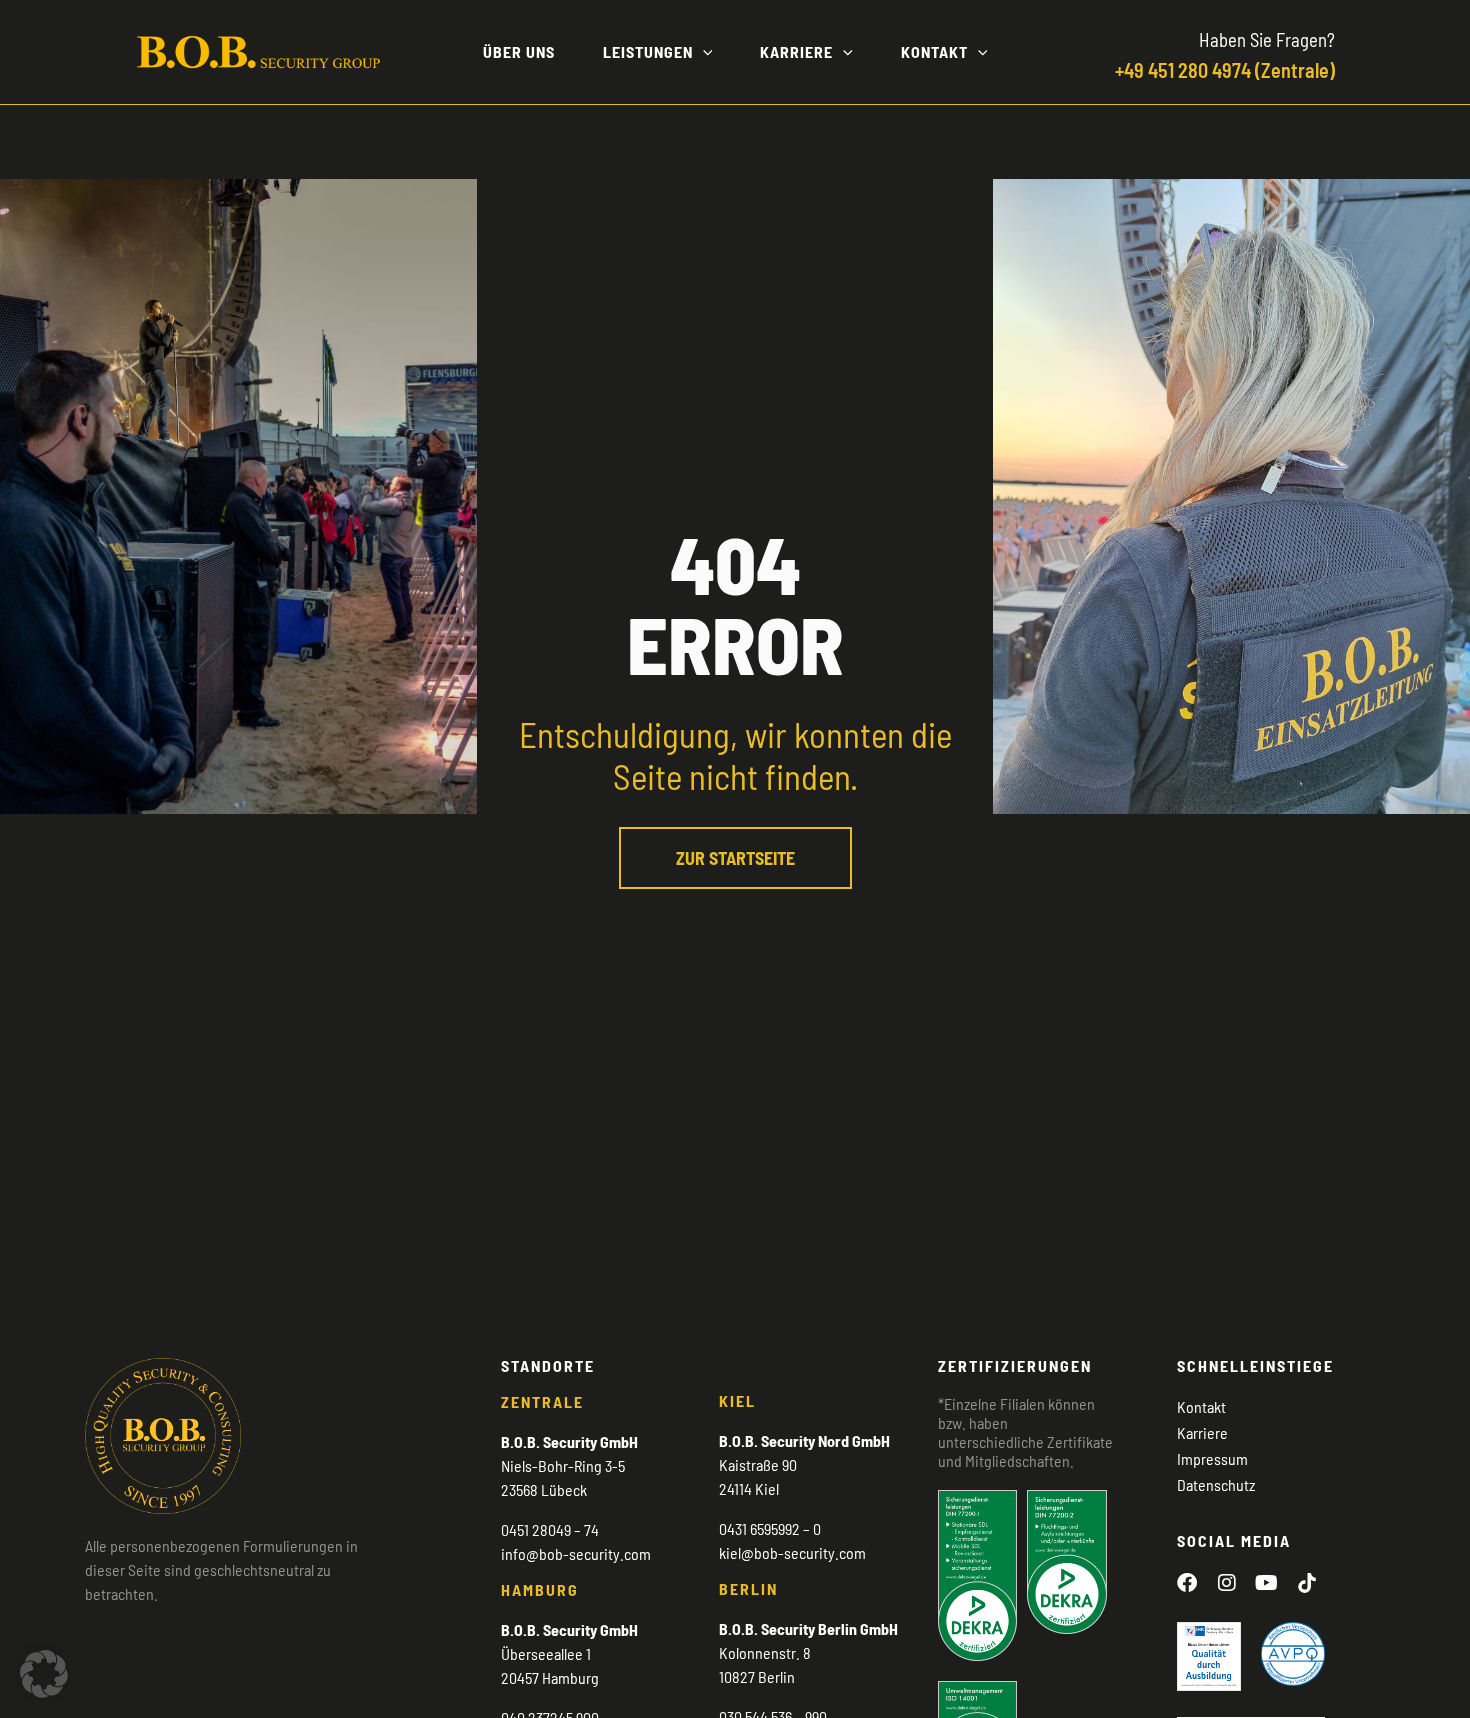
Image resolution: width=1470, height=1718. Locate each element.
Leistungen (648, 51)
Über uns (519, 51)
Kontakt (934, 51)
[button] (703, 52)
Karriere (796, 51)
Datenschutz (1216, 1484)
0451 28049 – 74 (550, 1529)
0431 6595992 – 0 (770, 1528)
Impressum (1212, 1458)
